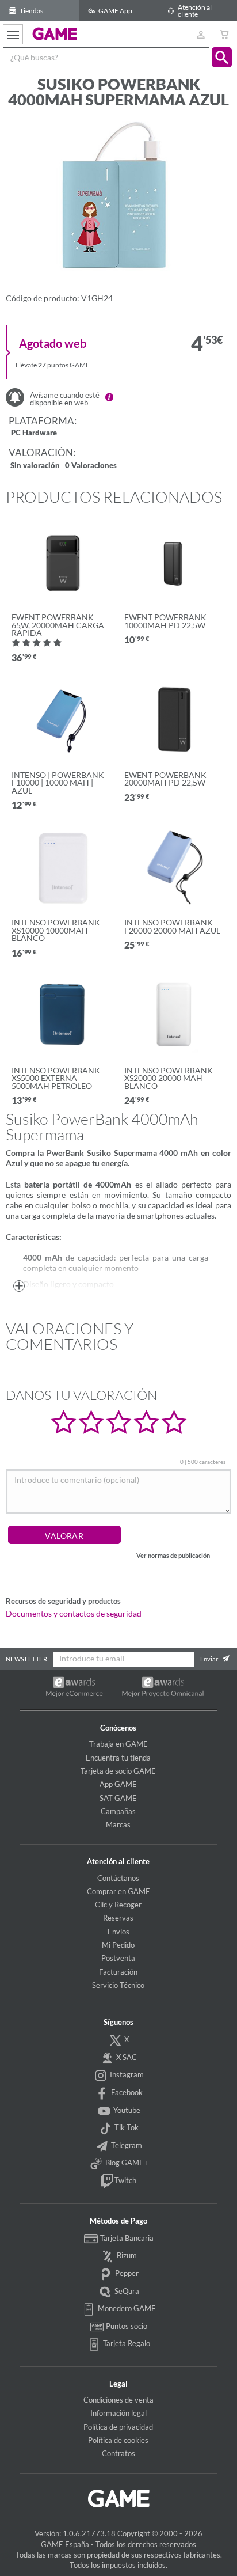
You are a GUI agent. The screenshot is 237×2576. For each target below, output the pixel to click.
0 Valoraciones (91, 466)
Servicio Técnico (118, 1985)
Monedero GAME (126, 2308)
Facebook (126, 2092)
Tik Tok (126, 2127)
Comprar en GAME (118, 1891)
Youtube (126, 2110)
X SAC (126, 2057)
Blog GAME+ (126, 2163)
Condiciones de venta (118, 2400)
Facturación (118, 1972)
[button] (222, 57)
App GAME (118, 1784)
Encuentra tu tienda (118, 1758)
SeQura (126, 2291)
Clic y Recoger (118, 1905)
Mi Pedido (118, 1945)
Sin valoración (35, 466)
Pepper (126, 2273)
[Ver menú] (13, 34)
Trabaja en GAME (118, 1744)
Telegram (126, 2145)
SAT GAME (118, 1798)
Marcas (118, 1824)
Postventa (118, 1958)
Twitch (125, 2180)
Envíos (118, 1932)
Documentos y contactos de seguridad (74, 1614)
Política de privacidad (118, 2427)
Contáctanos (118, 1878)
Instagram (126, 2074)
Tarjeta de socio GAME (118, 1771)
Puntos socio (126, 2326)
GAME (55, 33)
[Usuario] (200, 34)
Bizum (126, 2255)
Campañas (118, 1811)
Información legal (118, 2413)
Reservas (118, 1918)
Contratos (118, 2453)
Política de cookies (118, 2440)
